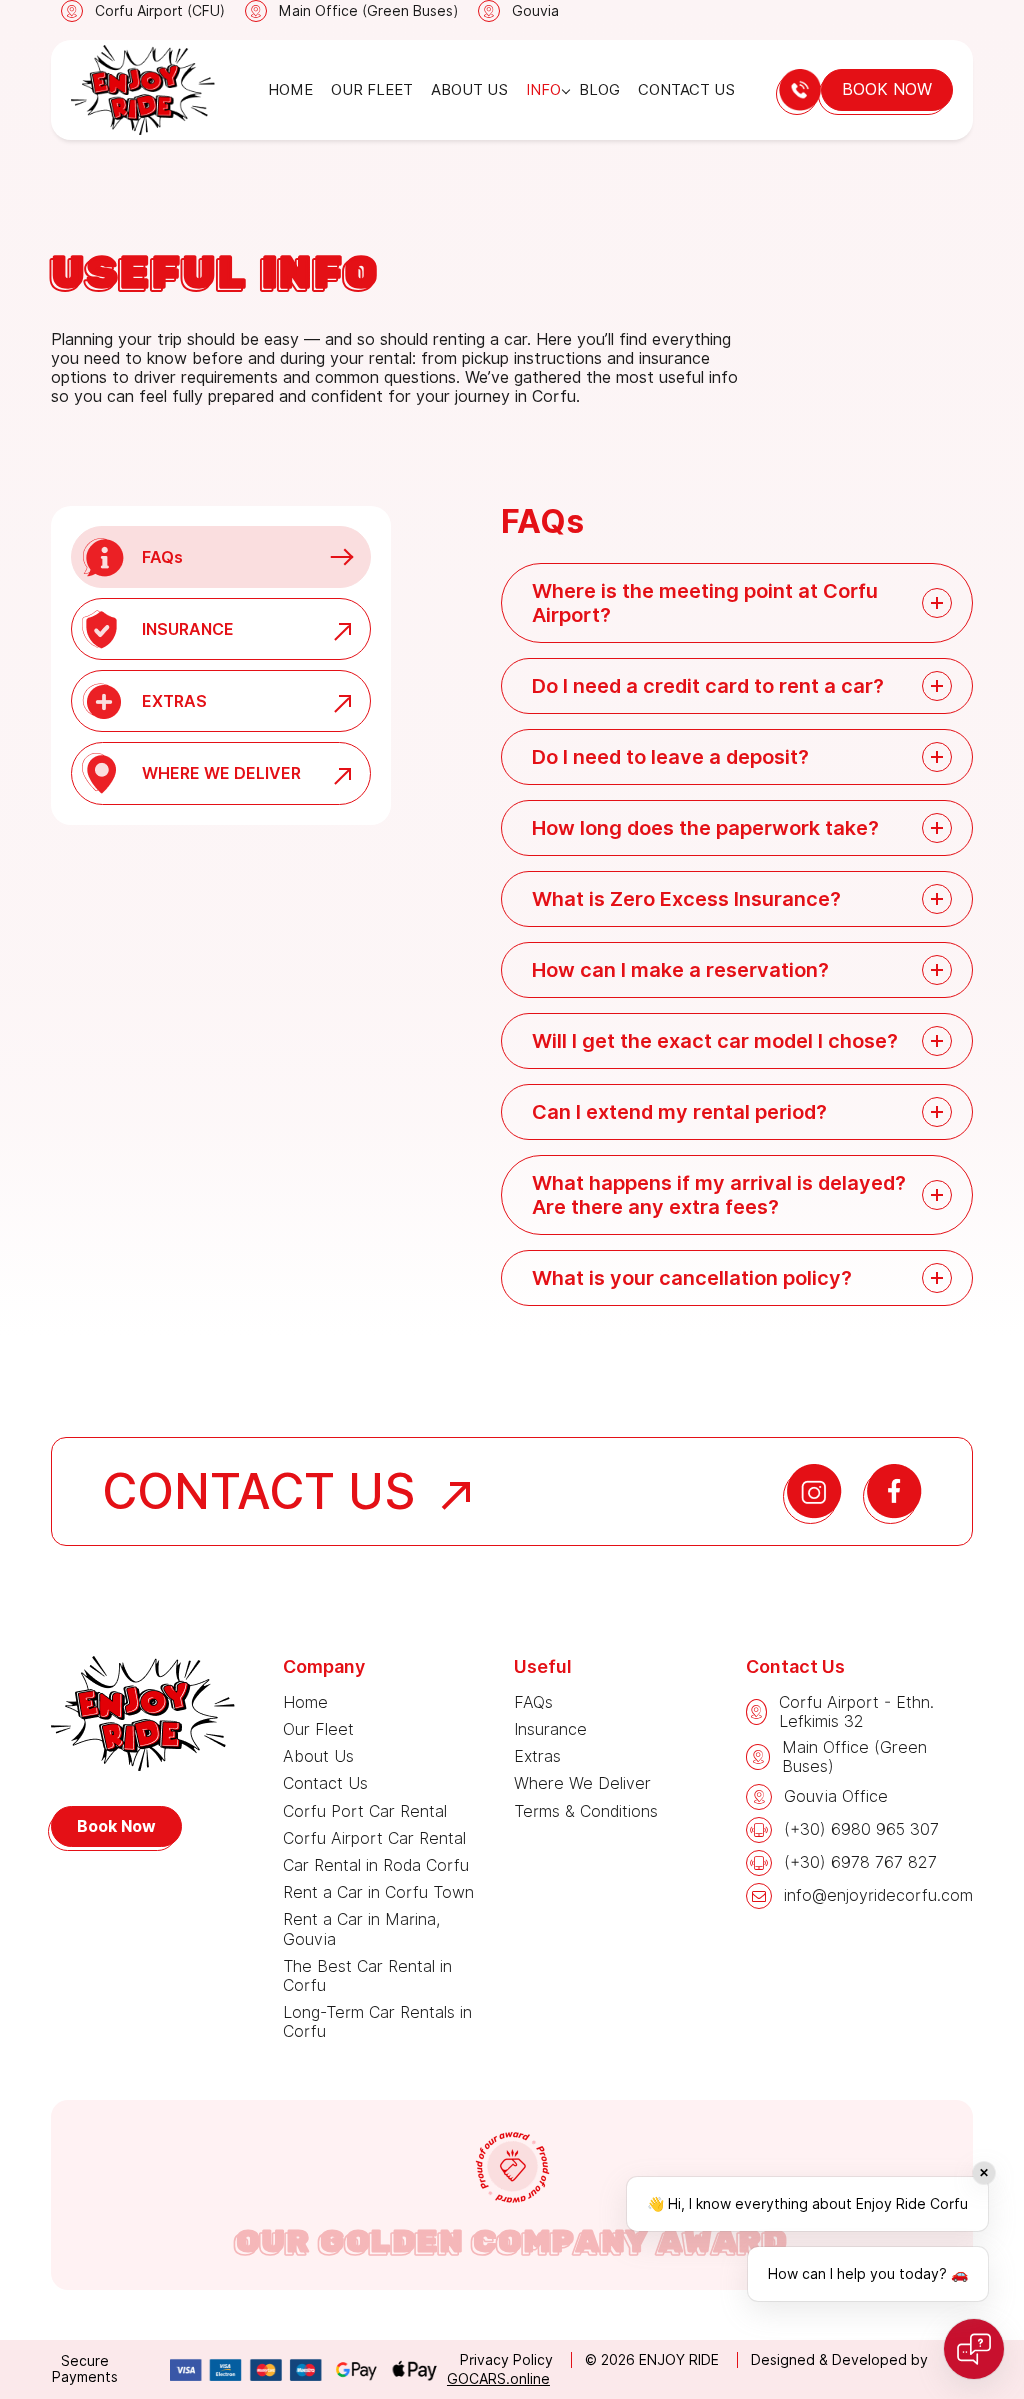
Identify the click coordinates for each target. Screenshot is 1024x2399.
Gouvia (535, 11)
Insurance (550, 1729)
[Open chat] (974, 2349)
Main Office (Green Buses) (368, 11)
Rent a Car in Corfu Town (378, 1892)
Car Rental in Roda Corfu (376, 1865)
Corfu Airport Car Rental (374, 1838)
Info (543, 90)
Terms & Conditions (586, 1811)
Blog (599, 90)
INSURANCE (188, 629)
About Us (469, 90)
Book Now (887, 89)
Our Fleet (372, 90)
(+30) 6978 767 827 (860, 1862)
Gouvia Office (836, 1796)
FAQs (162, 557)
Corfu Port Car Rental (365, 1811)
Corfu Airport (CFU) (160, 11)
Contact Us (686, 90)
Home (290, 90)
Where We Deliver (582, 1783)
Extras (537, 1756)
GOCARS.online (498, 2379)
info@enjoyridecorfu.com (878, 1895)
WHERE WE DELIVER (221, 773)
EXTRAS (174, 701)
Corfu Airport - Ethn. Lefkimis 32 (856, 1712)
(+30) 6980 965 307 (861, 1829)
